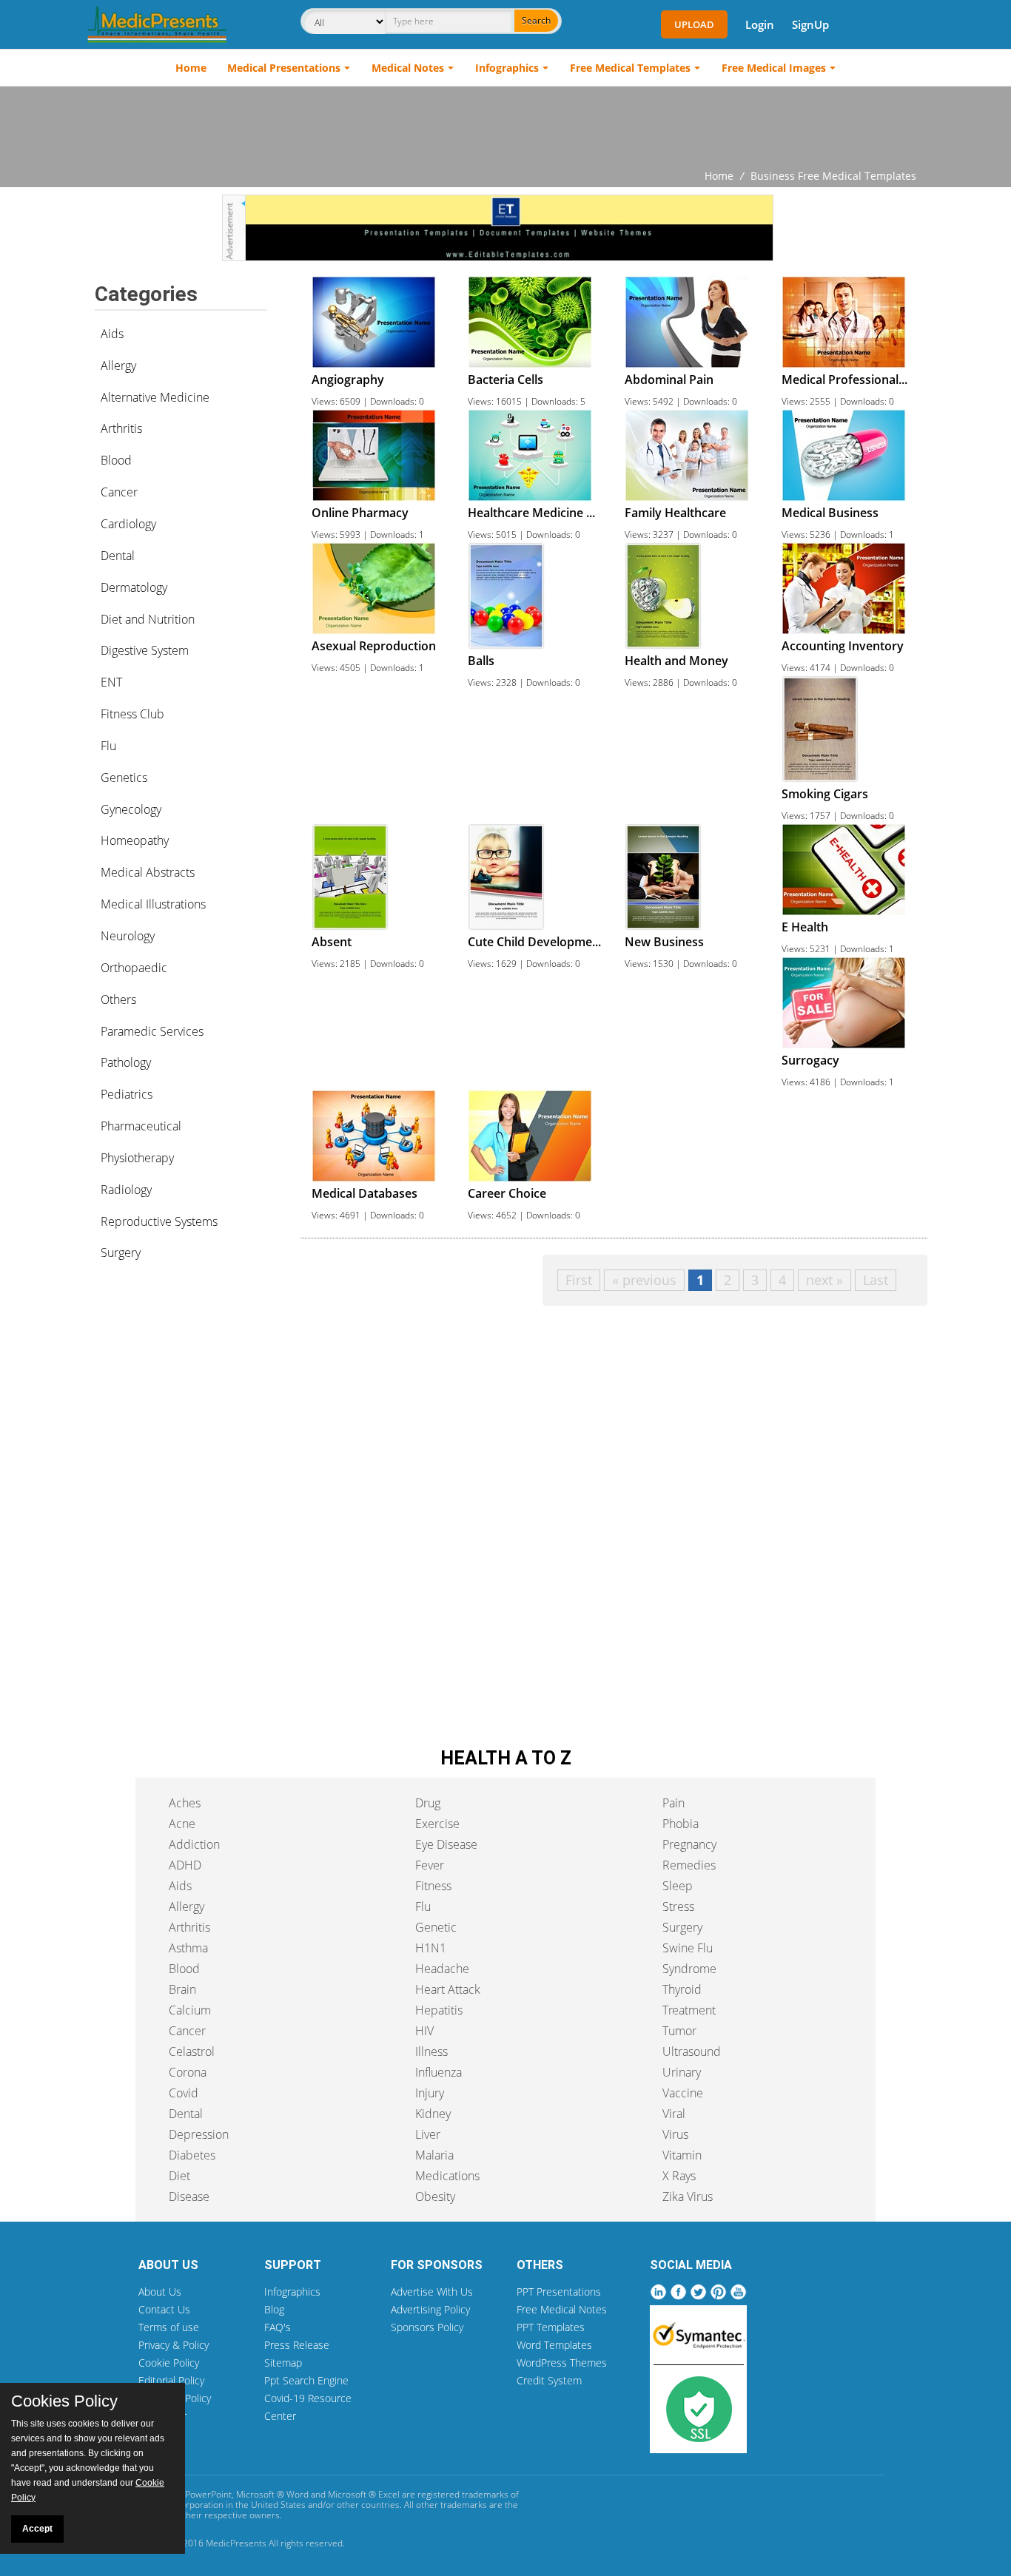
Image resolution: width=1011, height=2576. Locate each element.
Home (191, 68)
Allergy (118, 365)
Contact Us (164, 2309)
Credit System (549, 2380)
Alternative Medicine (155, 397)
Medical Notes (408, 68)
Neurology (128, 936)
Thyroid (682, 1989)
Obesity (435, 2196)
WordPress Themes (562, 2363)
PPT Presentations (559, 2292)
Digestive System (145, 650)
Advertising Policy (430, 2309)
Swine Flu (688, 1948)
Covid (184, 2093)
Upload (694, 24)
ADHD (185, 1865)
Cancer (119, 492)
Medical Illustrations (153, 904)
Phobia (681, 1824)
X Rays (679, 2176)
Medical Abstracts (148, 872)
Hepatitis (439, 2010)
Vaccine (683, 2093)
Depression (199, 2134)
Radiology (126, 1190)
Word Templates (554, 2345)
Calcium (190, 2010)
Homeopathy (135, 840)
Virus (675, 2134)
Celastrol (192, 2051)
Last (876, 1280)
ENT (111, 682)
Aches (185, 1803)
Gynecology (131, 809)
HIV (424, 2031)
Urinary (682, 2072)
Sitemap (283, 2363)
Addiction (194, 1844)
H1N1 (431, 1948)
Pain (674, 1803)
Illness (431, 2051)
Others (118, 999)
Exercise (437, 1824)
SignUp (810, 24)
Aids (112, 334)
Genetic (436, 1927)
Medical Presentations (284, 68)
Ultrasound (692, 2051)
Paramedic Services (152, 1031)
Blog (274, 2309)
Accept (37, 2529)
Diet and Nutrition (148, 619)
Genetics (124, 778)
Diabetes (192, 2155)
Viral (674, 2114)
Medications (447, 2176)
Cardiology (128, 524)
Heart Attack (448, 1989)
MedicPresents (236, 2543)
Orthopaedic (134, 968)
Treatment (689, 2010)
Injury (430, 2093)
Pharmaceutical (141, 1126)
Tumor (679, 2031)
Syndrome (689, 1969)
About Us (160, 2292)
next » (824, 1280)
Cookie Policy (169, 2363)
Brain (182, 1989)
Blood (116, 460)
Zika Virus (688, 2196)
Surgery (121, 1252)
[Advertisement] (505, 127)
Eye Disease (446, 1844)
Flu (108, 746)
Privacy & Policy (174, 2345)
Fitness (433, 1886)
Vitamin (682, 2155)
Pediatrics (127, 1094)
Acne (182, 1824)
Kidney (433, 2114)
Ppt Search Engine (306, 2380)
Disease (189, 2196)
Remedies (689, 1865)
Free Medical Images (774, 68)
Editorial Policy (171, 2380)
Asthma (188, 1948)
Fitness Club (132, 714)
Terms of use (169, 2327)
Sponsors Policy (427, 2327)
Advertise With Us (432, 2292)
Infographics (507, 68)
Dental (118, 556)
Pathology (126, 1062)
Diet (179, 2176)
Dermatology (134, 587)
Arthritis (121, 428)
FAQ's (278, 2327)
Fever (430, 1865)
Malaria (434, 2155)
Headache (442, 1969)
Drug (428, 1803)
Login (760, 24)
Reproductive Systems (159, 1221)
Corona (188, 2072)
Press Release (297, 2345)
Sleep (678, 1886)
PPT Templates (551, 2327)
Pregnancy (689, 1844)
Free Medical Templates (630, 68)
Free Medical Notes (562, 2309)
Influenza (439, 2072)
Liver (428, 2134)
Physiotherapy (137, 1158)
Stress (678, 1906)
